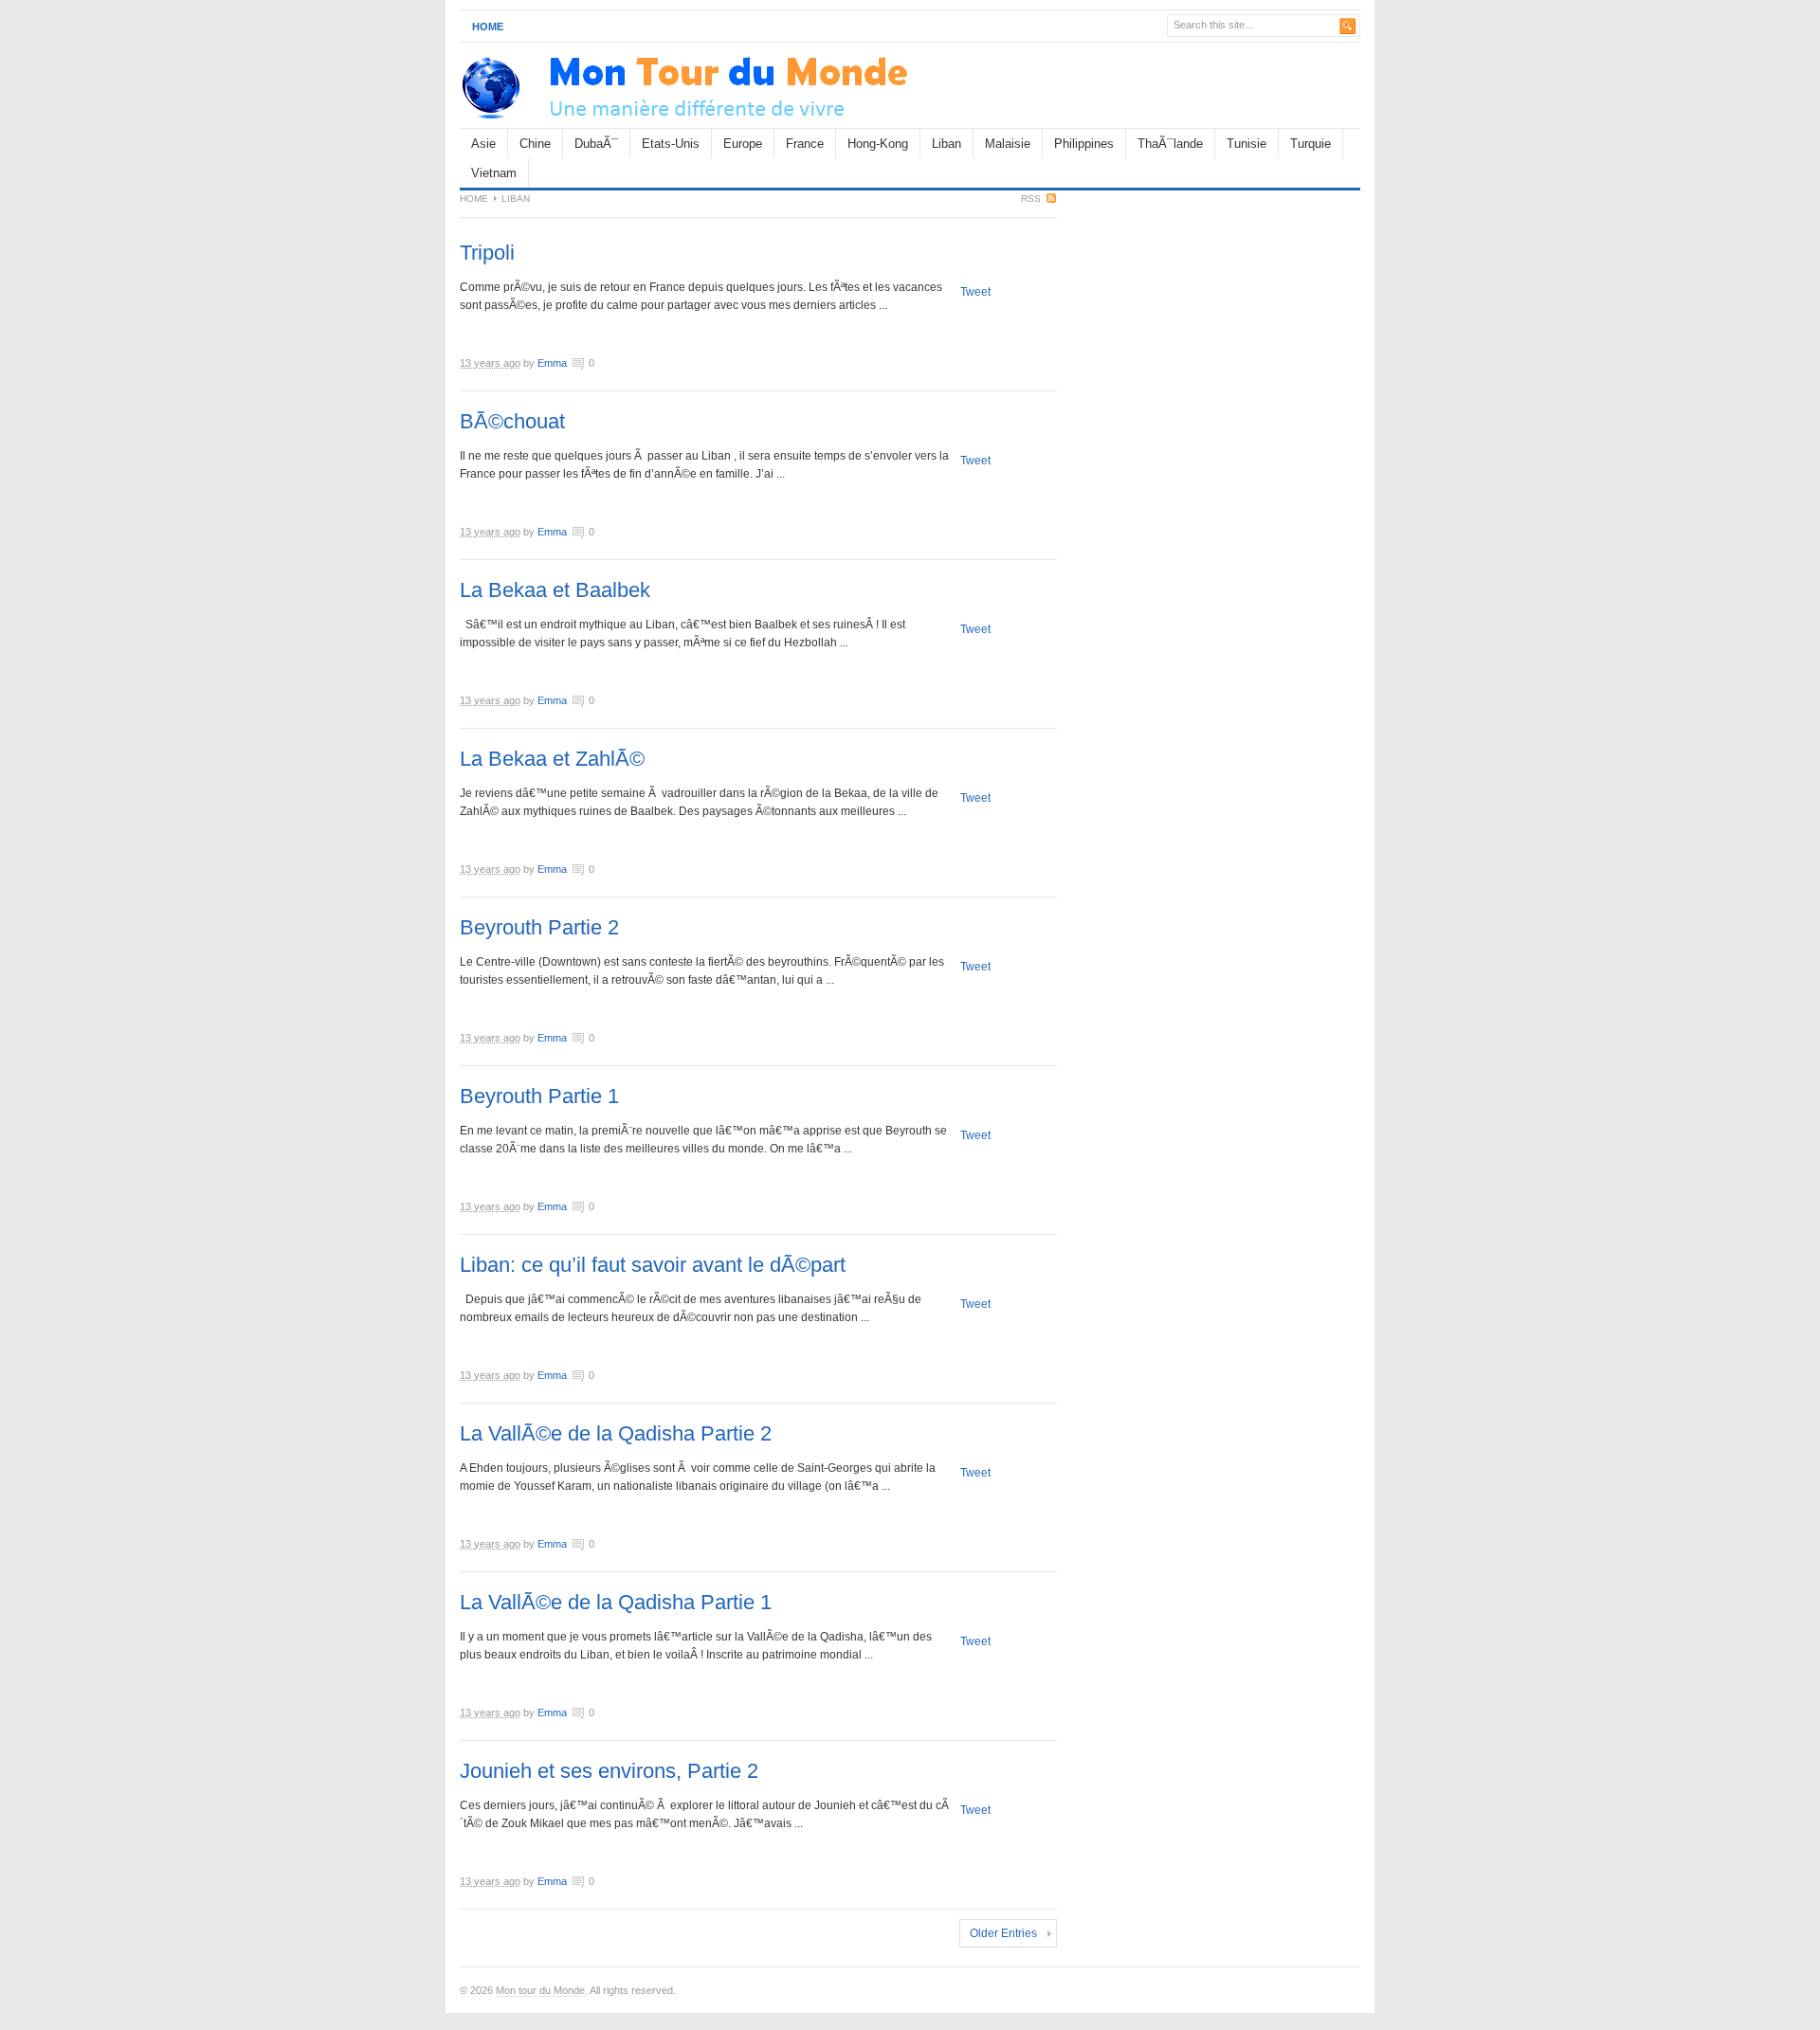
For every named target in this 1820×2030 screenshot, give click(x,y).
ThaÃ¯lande (1170, 144)
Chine (535, 144)
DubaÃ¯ (596, 144)
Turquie (1310, 144)
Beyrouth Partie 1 (539, 1096)
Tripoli (487, 253)
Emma (552, 363)
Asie (483, 144)
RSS (1031, 199)
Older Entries (1003, 1933)
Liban (946, 144)
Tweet (975, 292)
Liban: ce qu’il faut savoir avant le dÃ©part (653, 1265)
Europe (743, 144)
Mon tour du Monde (540, 1990)
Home (488, 27)
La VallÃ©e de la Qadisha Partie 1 (616, 1602)
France (805, 144)
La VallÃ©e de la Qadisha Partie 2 (616, 1433)
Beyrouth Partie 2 (539, 927)
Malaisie (1008, 144)
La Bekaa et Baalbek (555, 590)
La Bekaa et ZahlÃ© (552, 759)
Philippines (1084, 144)
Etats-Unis (671, 144)
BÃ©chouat (512, 421)
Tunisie (1247, 144)
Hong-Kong (878, 144)
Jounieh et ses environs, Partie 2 (609, 1771)
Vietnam (494, 173)
